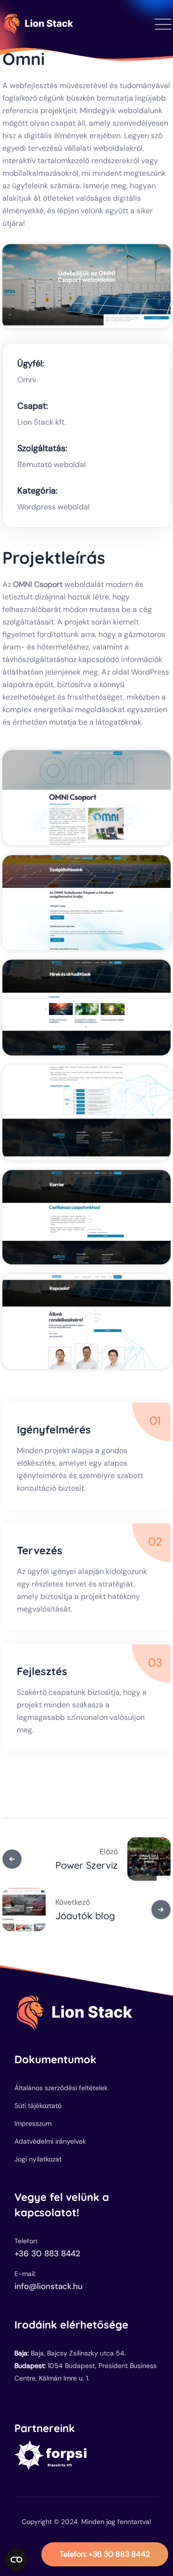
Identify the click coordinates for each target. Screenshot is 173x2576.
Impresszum (33, 2123)
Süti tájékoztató (38, 2106)
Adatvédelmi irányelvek (50, 2141)
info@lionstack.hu (49, 2286)
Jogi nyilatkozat (38, 2159)
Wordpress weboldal (54, 507)
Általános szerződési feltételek (61, 2088)
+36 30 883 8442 (105, 2554)
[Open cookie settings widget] (16, 2560)
